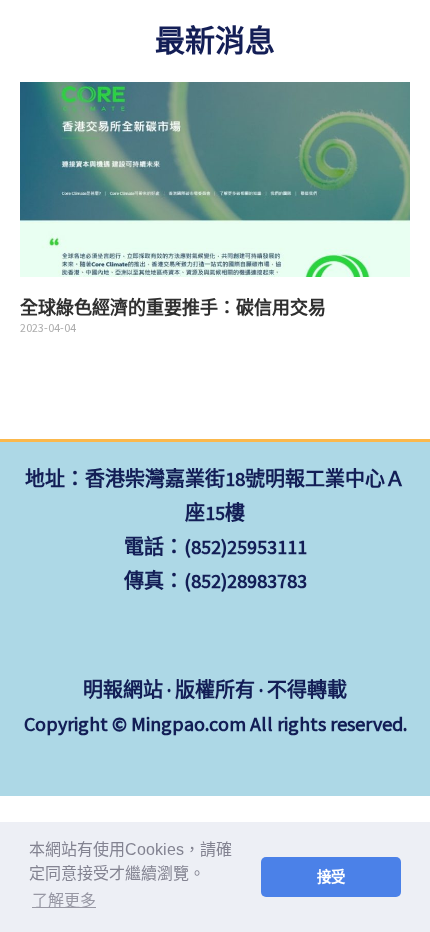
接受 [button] (331, 877)
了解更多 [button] (64, 900)
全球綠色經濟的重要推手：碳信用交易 (173, 308)
